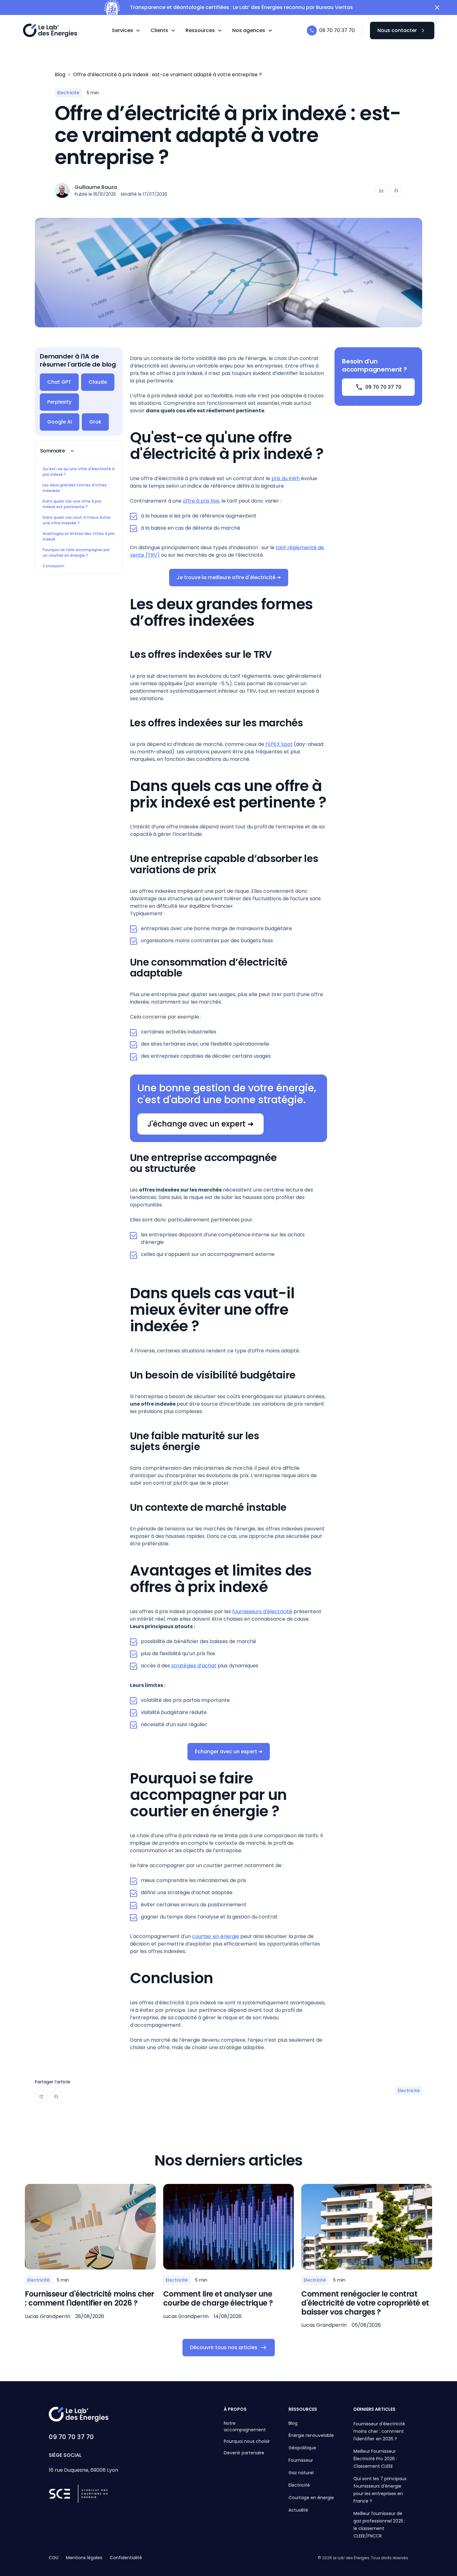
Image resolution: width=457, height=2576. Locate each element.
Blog (293, 2423)
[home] (50, 30)
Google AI (60, 422)
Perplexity (59, 402)
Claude (98, 382)
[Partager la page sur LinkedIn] (381, 190)
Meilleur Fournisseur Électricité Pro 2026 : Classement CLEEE (375, 2459)
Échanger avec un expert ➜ (229, 1752)
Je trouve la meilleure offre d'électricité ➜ (229, 577)
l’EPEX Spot (279, 744)
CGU (54, 2558)
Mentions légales (84, 2558)
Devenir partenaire (244, 2453)
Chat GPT (59, 382)
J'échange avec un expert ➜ (201, 1124)
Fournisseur (301, 2460)
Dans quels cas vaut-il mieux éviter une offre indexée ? (77, 520)
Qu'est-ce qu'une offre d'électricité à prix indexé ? (78, 472)
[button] (126, 30)
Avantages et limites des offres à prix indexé (79, 536)
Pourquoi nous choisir (247, 2441)
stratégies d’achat (194, 1666)
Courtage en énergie (311, 2498)
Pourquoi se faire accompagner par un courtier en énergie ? (76, 553)
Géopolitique (302, 2448)
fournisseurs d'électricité (262, 1611)
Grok (95, 422)
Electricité (299, 2485)
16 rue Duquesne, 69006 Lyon (83, 2470)
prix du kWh (286, 478)
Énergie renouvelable (311, 2435)
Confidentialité (126, 2558)
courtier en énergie (216, 1936)
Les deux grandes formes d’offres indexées (75, 488)
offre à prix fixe (201, 501)
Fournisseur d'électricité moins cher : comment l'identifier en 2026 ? (379, 2431)
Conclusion (53, 566)
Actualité (298, 2510)
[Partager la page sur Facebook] (396, 190)
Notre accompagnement (245, 2426)
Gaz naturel (301, 2473)
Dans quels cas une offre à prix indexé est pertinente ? (72, 504)
